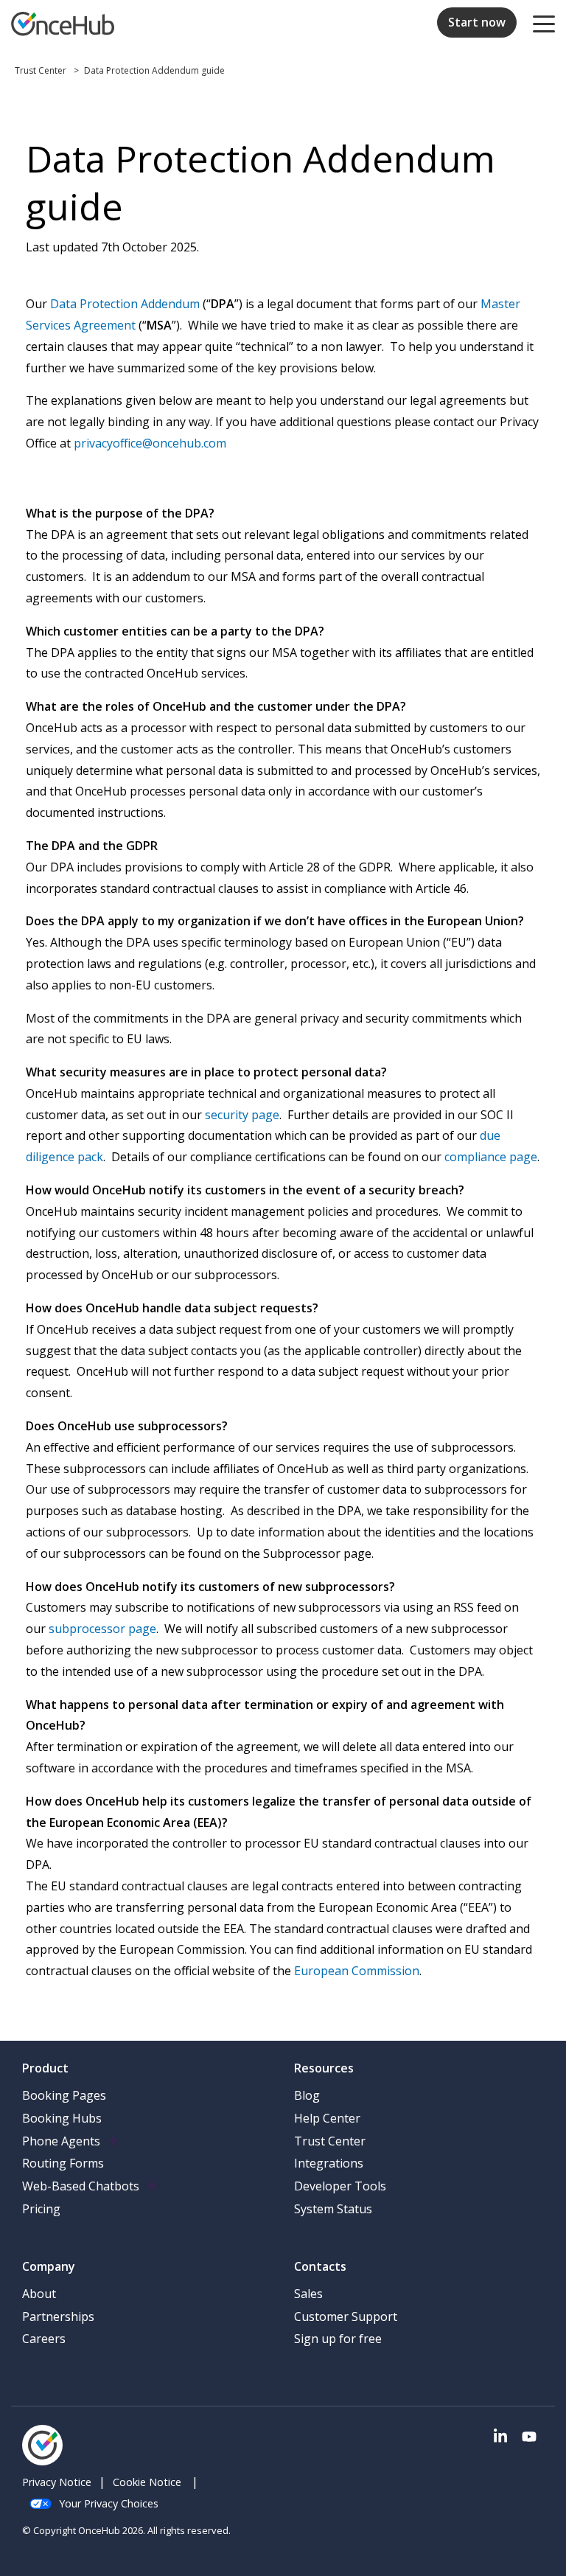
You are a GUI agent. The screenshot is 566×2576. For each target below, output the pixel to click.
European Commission (357, 1971)
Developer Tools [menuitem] (340, 2186)
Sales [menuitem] (308, 2294)
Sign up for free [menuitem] (338, 2339)
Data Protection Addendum (125, 304)
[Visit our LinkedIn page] (500, 2437)
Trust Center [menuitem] (330, 2141)
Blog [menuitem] (307, 2095)
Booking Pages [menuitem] (64, 2095)
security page (242, 1115)
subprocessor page (102, 1629)
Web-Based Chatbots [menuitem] (81, 2186)
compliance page (491, 1157)
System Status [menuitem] (333, 2209)
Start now (477, 22)
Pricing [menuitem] (41, 2209)
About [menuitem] (39, 2294)
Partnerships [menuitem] (58, 2316)
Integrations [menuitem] (329, 2163)
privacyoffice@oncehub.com (149, 443)
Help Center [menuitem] (327, 2118)
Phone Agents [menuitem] (61, 2141)
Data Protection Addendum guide (154, 70)
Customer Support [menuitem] (346, 2316)
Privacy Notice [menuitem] (57, 2482)
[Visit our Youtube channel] (529, 2437)
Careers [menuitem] (44, 2339)
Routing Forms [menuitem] (63, 2163)
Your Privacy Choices (109, 2503)
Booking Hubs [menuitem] (62, 2118)
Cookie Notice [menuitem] (147, 2482)
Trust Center (42, 70)
